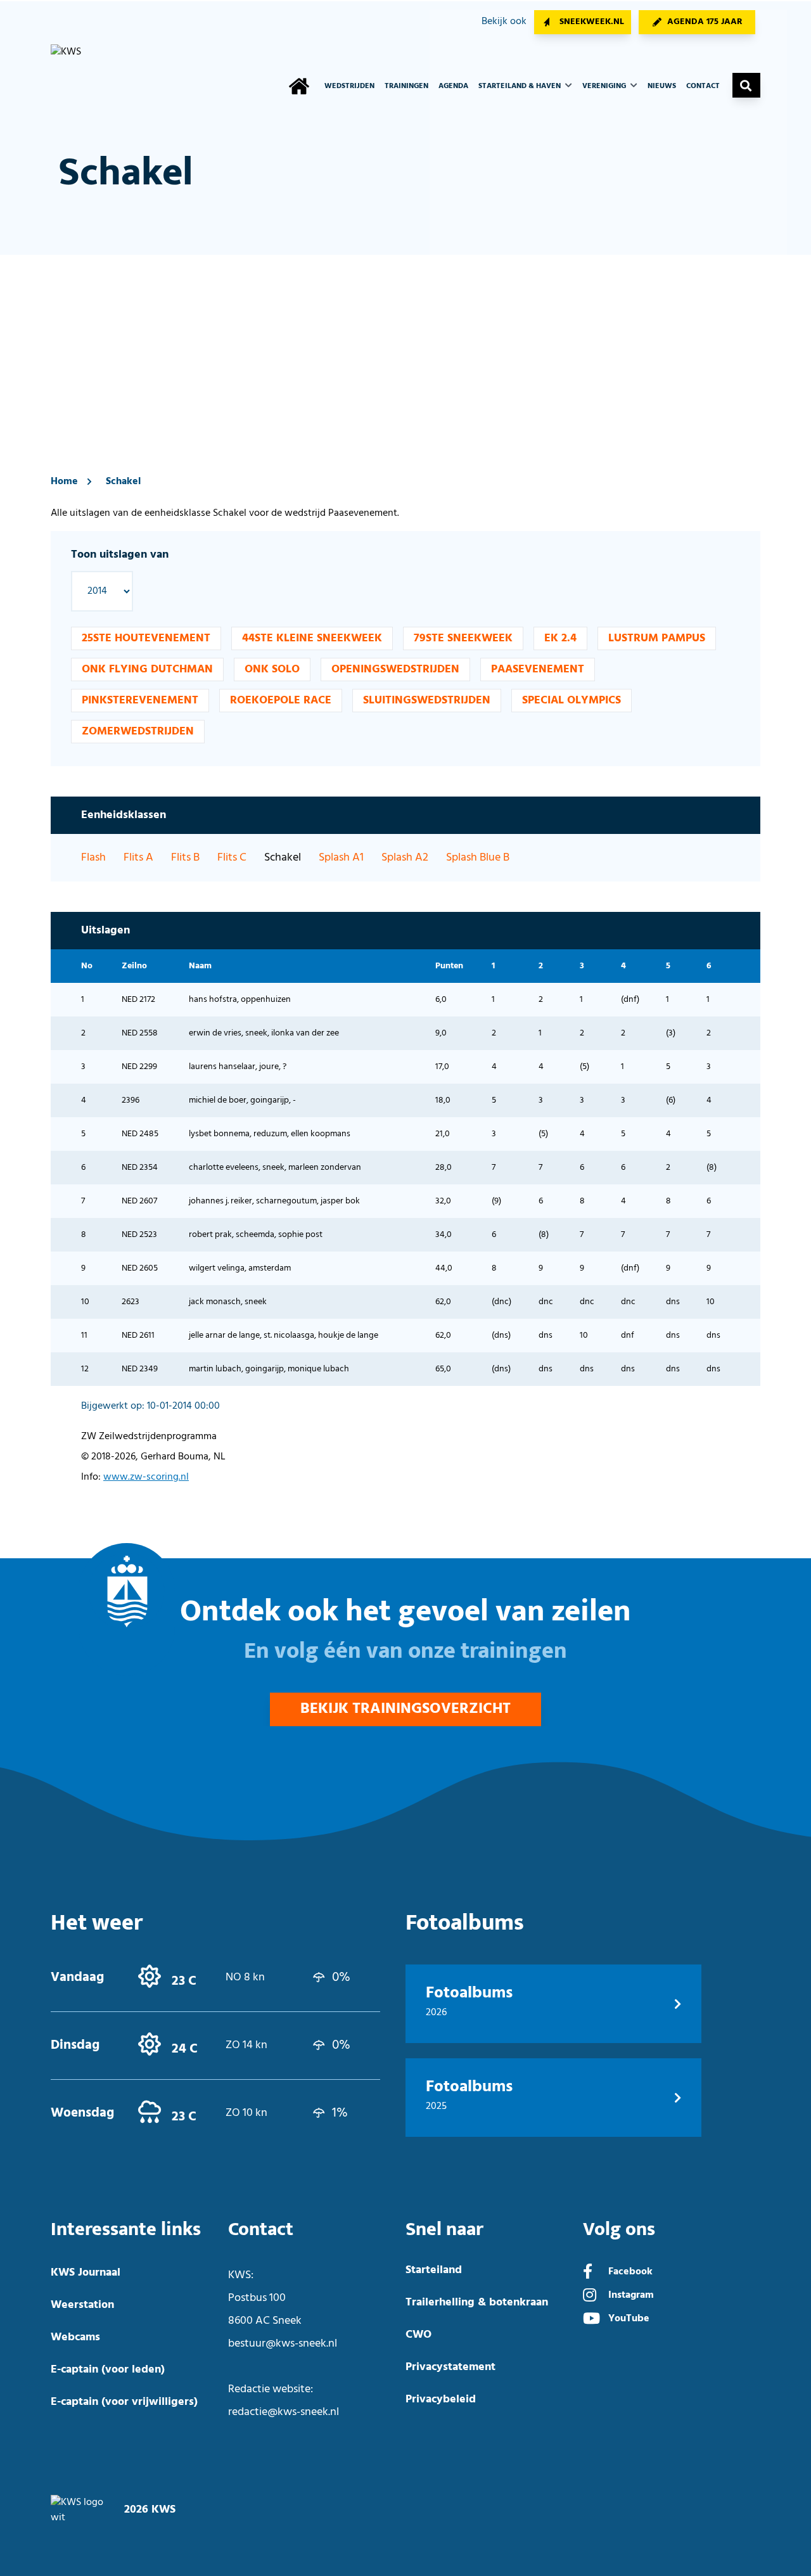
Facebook (630, 2272)
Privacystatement (450, 2367)
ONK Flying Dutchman (147, 670)
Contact (703, 86)
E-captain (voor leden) (108, 2370)
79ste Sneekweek (463, 638)
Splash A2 (405, 858)
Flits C (232, 858)
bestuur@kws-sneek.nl (283, 2344)
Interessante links (126, 2230)
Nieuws (662, 86)
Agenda (453, 86)
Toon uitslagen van (120, 555)
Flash (93, 858)
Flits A (138, 858)
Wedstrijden (349, 86)
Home (64, 482)
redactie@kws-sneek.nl (284, 2412)
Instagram (631, 2295)
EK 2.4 (560, 638)
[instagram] (590, 2297)
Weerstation (82, 2305)
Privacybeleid (441, 2400)
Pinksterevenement (140, 701)
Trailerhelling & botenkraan (477, 2303)
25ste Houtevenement (146, 638)
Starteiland (434, 2270)
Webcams (75, 2337)
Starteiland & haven (520, 86)
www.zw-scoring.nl (146, 1477)
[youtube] (591, 2320)
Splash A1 (341, 858)
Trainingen (406, 86)
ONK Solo (272, 670)
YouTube (629, 2319)
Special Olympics (572, 701)
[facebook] (588, 2273)
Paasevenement (538, 670)
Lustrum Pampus (657, 638)
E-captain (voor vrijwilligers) (124, 2402)
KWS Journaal (86, 2273)
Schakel (123, 482)
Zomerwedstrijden (138, 732)
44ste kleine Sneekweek (312, 638)
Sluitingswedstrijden (427, 701)
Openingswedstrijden (395, 670)
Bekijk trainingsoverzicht (405, 1709)
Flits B (185, 858)
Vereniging (605, 86)
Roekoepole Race (281, 701)
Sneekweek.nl (592, 22)
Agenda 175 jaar (705, 22)
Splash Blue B (478, 858)
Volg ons (619, 2230)
